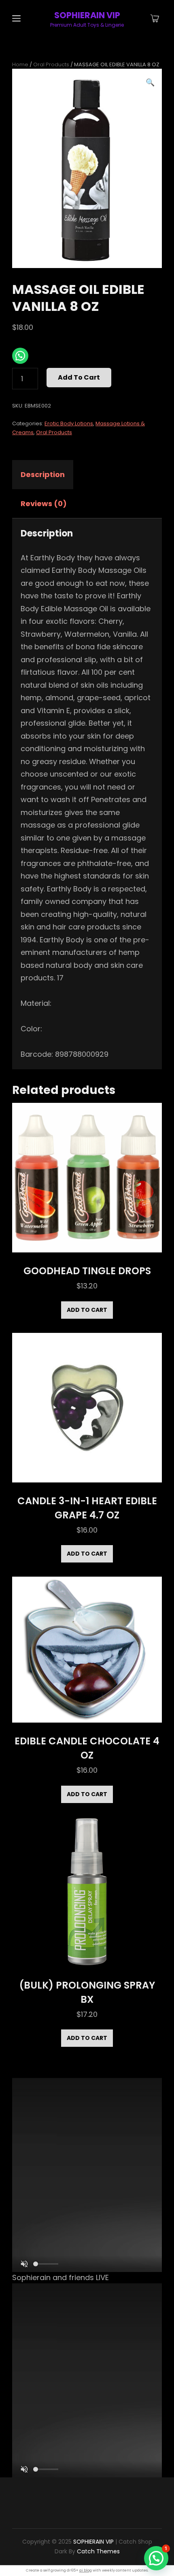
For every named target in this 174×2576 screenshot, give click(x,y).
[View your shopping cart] (155, 19)
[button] (150, 82)
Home (20, 64)
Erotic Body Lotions (69, 423)
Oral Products (51, 64)
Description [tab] (43, 474)
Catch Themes (98, 2551)
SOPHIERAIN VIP (87, 15)
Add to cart (79, 377)
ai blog (86, 2570)
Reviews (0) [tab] (44, 504)
